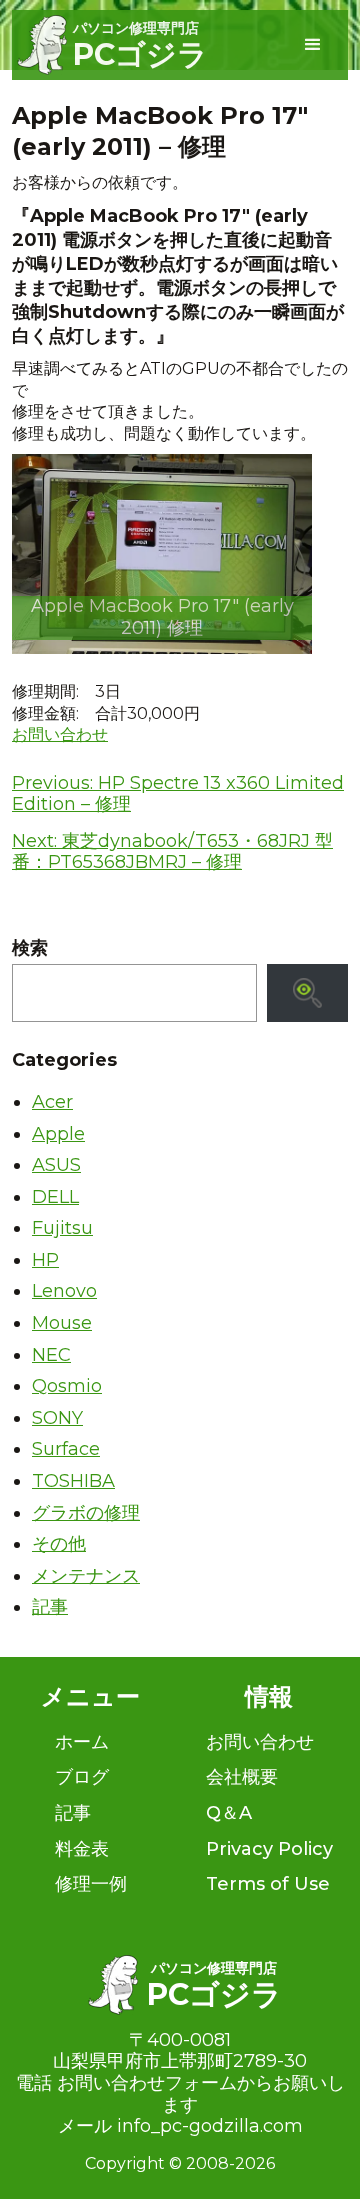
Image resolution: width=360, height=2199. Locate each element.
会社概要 (242, 1777)
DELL (55, 1197)
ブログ (82, 1777)
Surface (66, 1449)
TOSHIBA (73, 1481)
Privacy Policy (269, 1849)
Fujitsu (62, 1228)
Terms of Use (268, 1884)
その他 (59, 1544)
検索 (30, 948)
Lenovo (64, 1291)
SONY (57, 1418)
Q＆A (229, 1813)
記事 (50, 1607)
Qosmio (67, 1386)
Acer (52, 1102)
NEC (51, 1355)
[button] (313, 45)
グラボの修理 (86, 1513)
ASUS (56, 1165)
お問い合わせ (60, 734)
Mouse (62, 1323)
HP (45, 1260)
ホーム (82, 1742)
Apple (58, 1134)
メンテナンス (86, 1576)
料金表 (82, 1849)
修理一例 (91, 1884)
